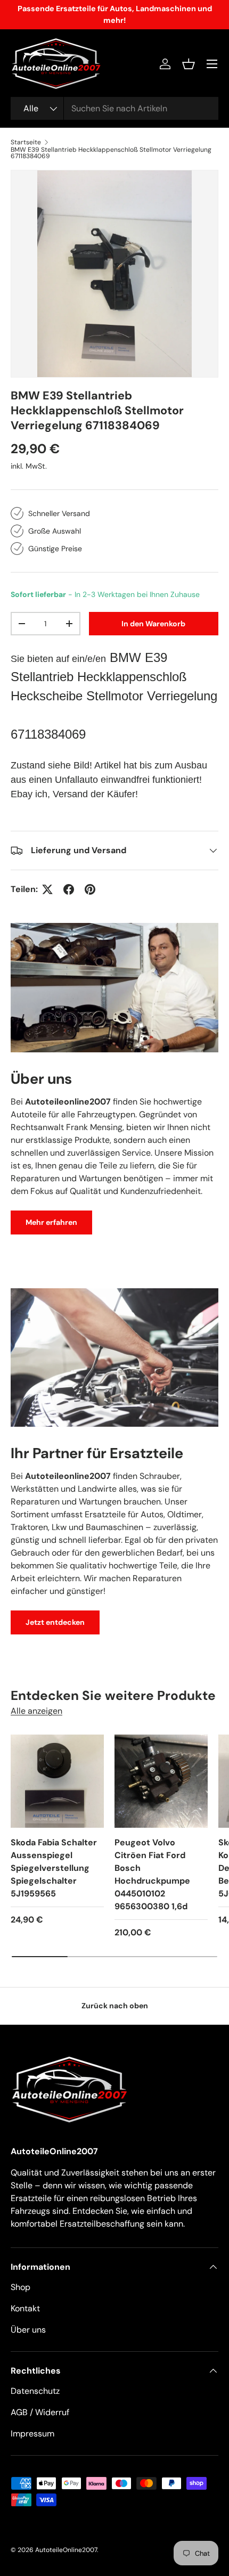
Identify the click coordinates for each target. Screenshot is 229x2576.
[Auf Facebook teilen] (69, 889)
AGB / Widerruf (40, 2412)
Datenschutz (35, 2391)
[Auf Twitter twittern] (47, 889)
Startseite (26, 142)
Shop (21, 2287)
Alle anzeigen (36, 1711)
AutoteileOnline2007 (66, 2550)
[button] (189, 64)
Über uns (28, 2330)
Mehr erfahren (51, 1222)
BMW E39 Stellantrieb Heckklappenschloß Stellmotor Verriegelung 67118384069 (111, 153)
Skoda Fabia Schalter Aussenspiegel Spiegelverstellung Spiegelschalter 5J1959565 (54, 1868)
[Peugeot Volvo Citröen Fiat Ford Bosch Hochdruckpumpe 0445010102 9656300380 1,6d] (161, 1781)
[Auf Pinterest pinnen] (90, 889)
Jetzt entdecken (55, 1622)
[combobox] (114, 108)
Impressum (32, 2434)
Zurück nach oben (115, 2006)
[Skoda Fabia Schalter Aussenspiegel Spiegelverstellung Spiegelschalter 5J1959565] (57, 1781)
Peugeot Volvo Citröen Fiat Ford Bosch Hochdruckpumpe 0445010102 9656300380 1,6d (152, 1874)
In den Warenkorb (153, 624)
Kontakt (25, 2308)
